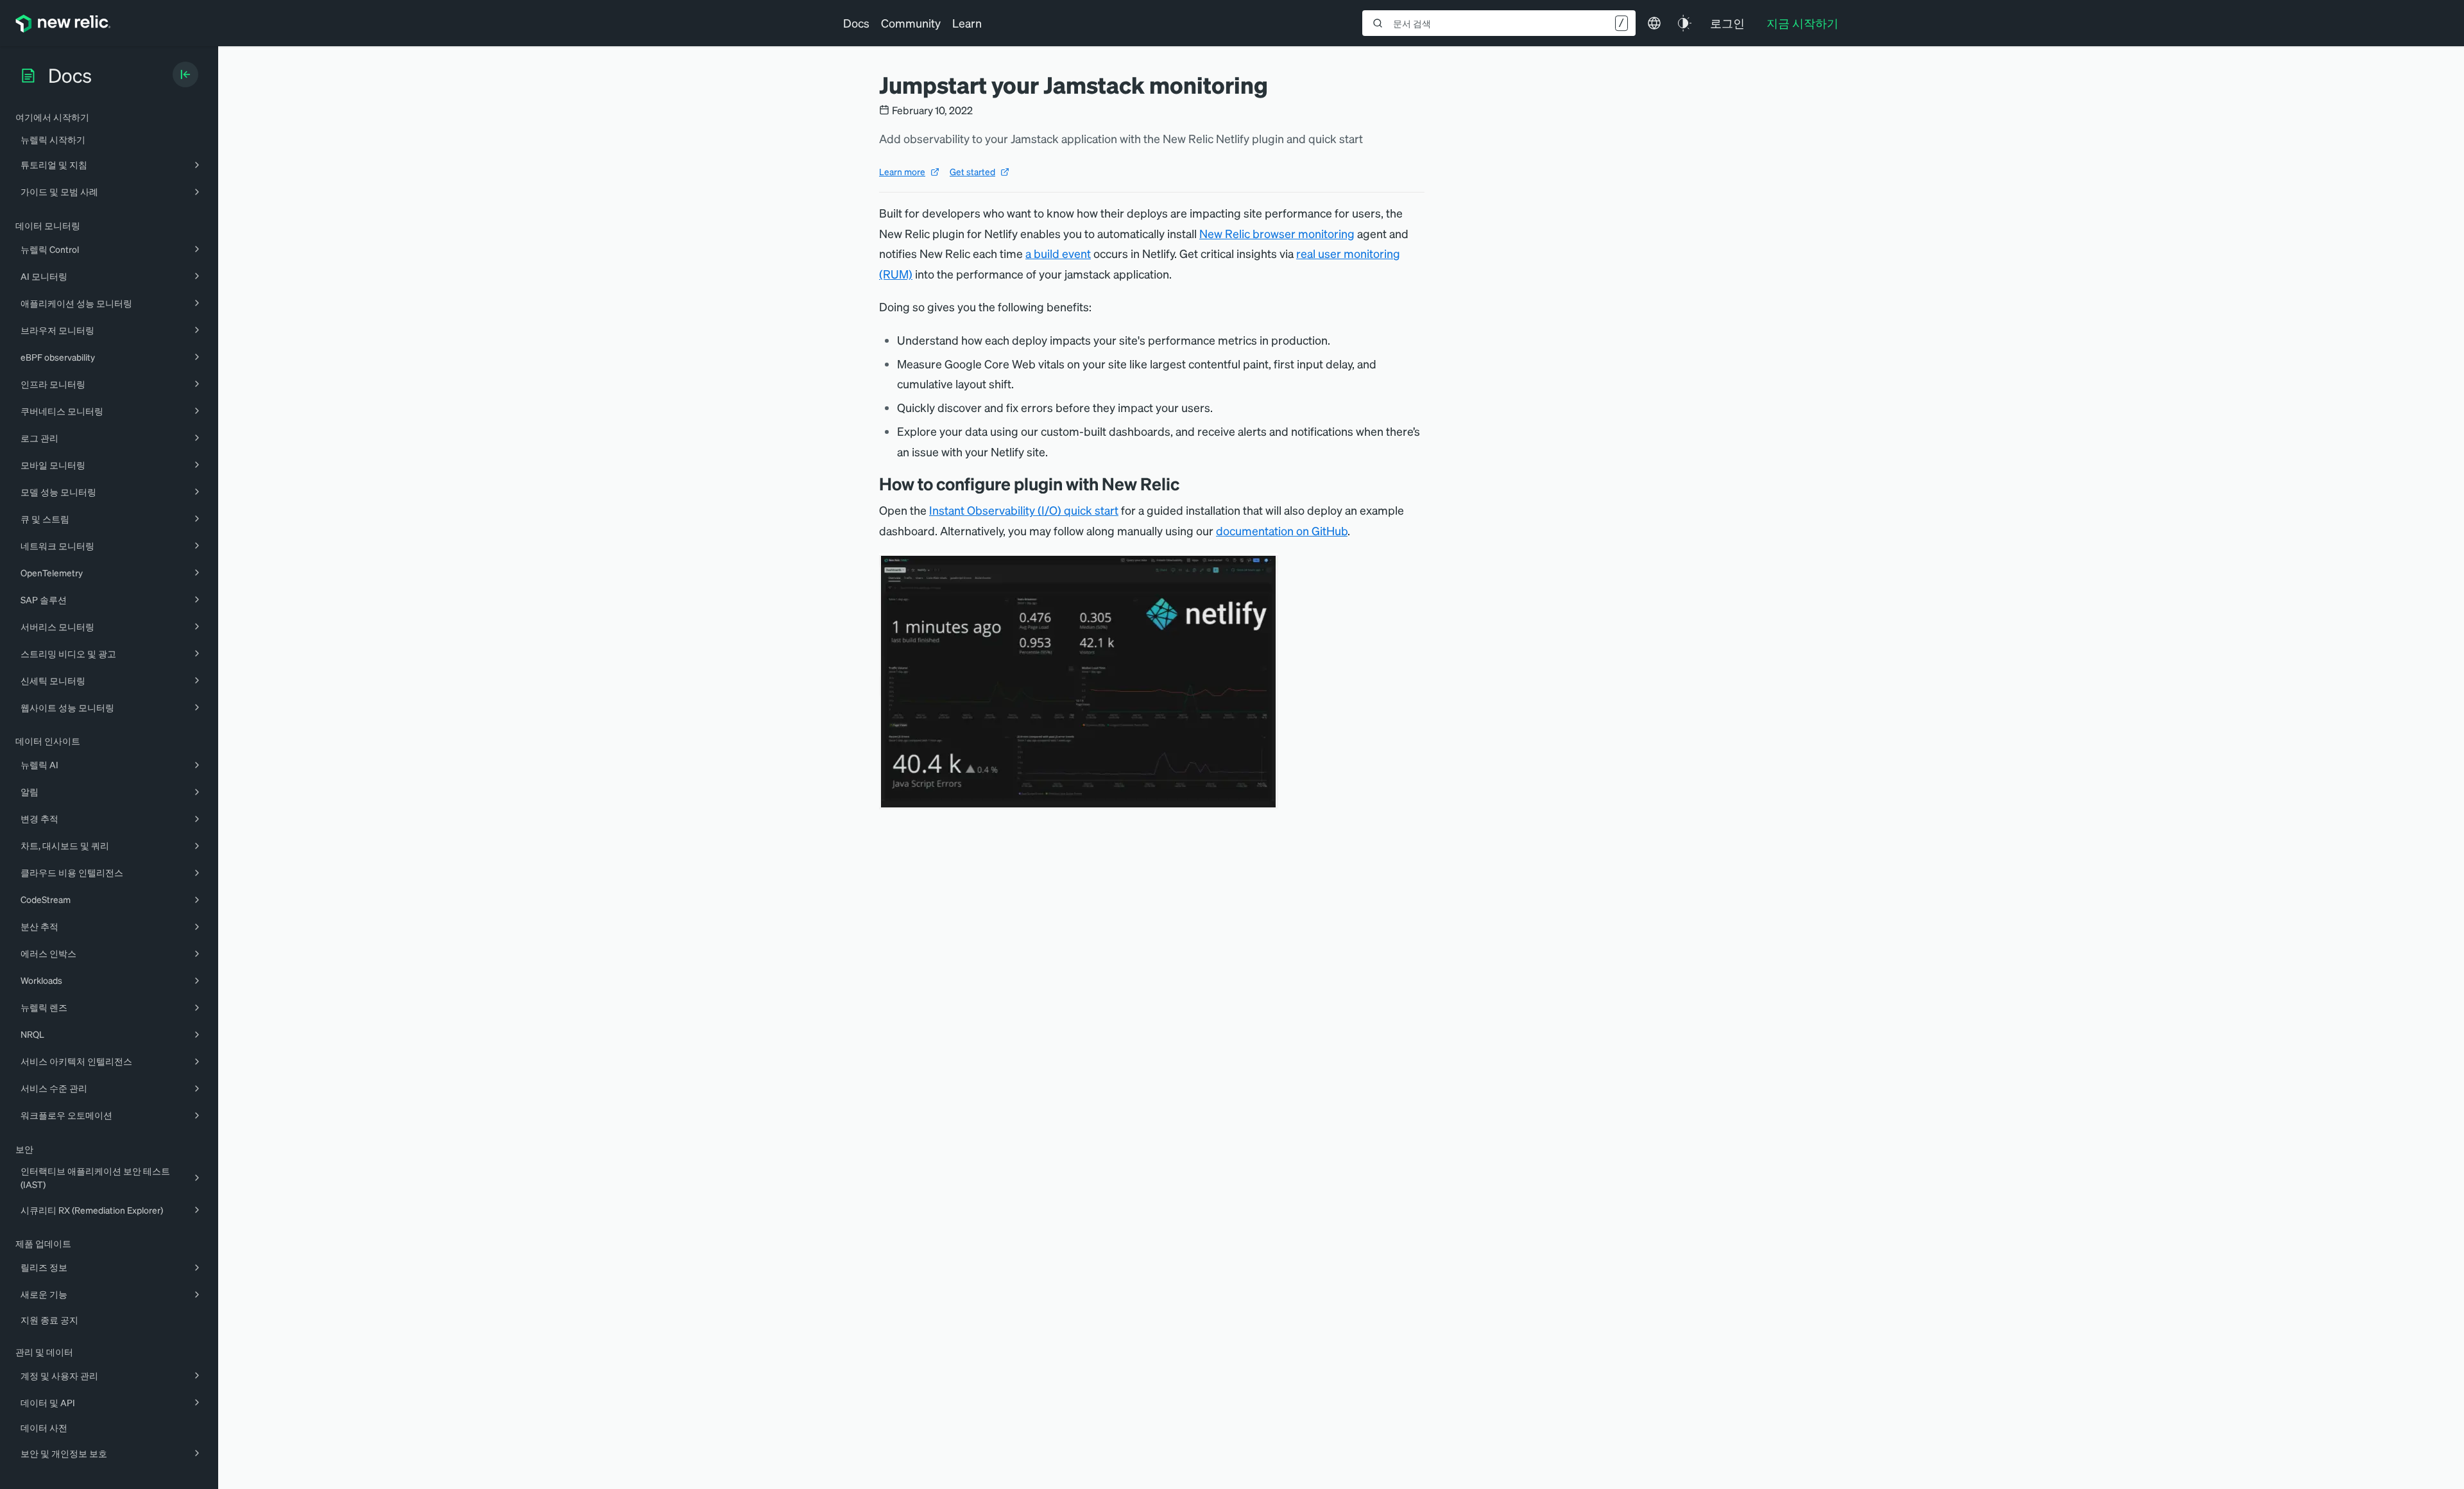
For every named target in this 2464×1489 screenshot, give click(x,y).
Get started (972, 171)
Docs (856, 23)
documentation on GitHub (1282, 530)
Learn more (902, 171)
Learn (967, 23)
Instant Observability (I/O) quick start (1024, 510)
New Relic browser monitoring (1277, 233)
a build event (1058, 253)
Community (911, 23)
